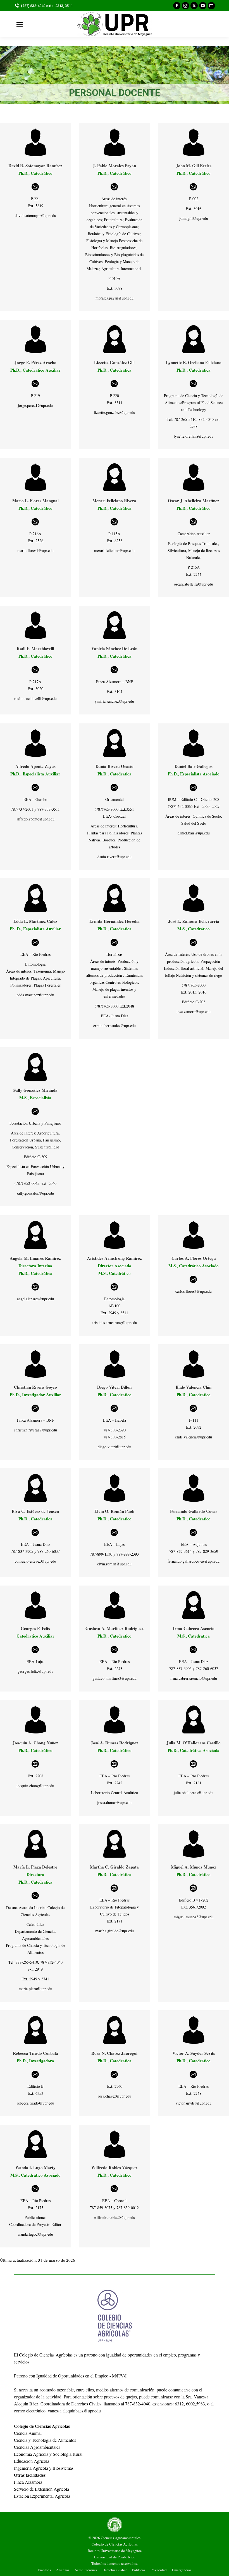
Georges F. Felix (35, 1628)
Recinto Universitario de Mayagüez (115, 2551)
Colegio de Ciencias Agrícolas (115, 2544)
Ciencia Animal (28, 2433)
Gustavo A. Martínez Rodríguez (115, 1628)
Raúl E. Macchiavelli (35, 648)
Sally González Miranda (35, 1090)
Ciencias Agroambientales (37, 2447)
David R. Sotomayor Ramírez (35, 166)
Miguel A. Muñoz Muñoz (194, 1867)
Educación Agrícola (32, 2461)
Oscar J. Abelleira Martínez (194, 501)
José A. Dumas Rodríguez (115, 1743)
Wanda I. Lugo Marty (35, 2167)
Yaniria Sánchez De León (114, 648)
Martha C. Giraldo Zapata (114, 1867)
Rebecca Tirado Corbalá (35, 2053)
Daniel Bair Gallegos (194, 766)
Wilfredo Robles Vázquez (114, 2167)
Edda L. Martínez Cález (35, 921)
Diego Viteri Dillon (114, 1387)
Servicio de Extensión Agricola (41, 2489)
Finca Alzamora (28, 2482)
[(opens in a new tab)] (114, 477)
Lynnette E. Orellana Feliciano (194, 362)
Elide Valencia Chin (194, 1387)
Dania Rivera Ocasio (115, 766)
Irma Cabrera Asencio (194, 1628)
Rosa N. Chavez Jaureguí (114, 2053)
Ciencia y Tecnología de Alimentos (45, 2440)
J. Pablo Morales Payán (114, 166)
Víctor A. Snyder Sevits (194, 2053)
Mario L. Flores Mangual (35, 501)
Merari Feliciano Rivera (114, 501)
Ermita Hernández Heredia (115, 921)
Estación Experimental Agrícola (42, 2496)
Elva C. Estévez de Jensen (35, 1511)
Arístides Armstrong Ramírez (115, 1258)
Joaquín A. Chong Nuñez (35, 1743)
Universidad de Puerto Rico (115, 2557)
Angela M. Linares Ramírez (35, 1258)
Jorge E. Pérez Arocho (35, 362)
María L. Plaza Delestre (35, 1867)
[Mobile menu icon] (20, 24)
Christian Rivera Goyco (35, 1387)
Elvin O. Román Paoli (114, 1511)
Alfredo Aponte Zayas (35, 766)
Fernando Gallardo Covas (194, 1511)
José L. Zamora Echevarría (194, 921)
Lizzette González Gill (114, 362)
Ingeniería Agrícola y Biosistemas (44, 2468)
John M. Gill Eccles (194, 166)
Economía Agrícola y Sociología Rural (48, 2454)
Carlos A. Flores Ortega (194, 1258)
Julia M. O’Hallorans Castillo (194, 1743)
